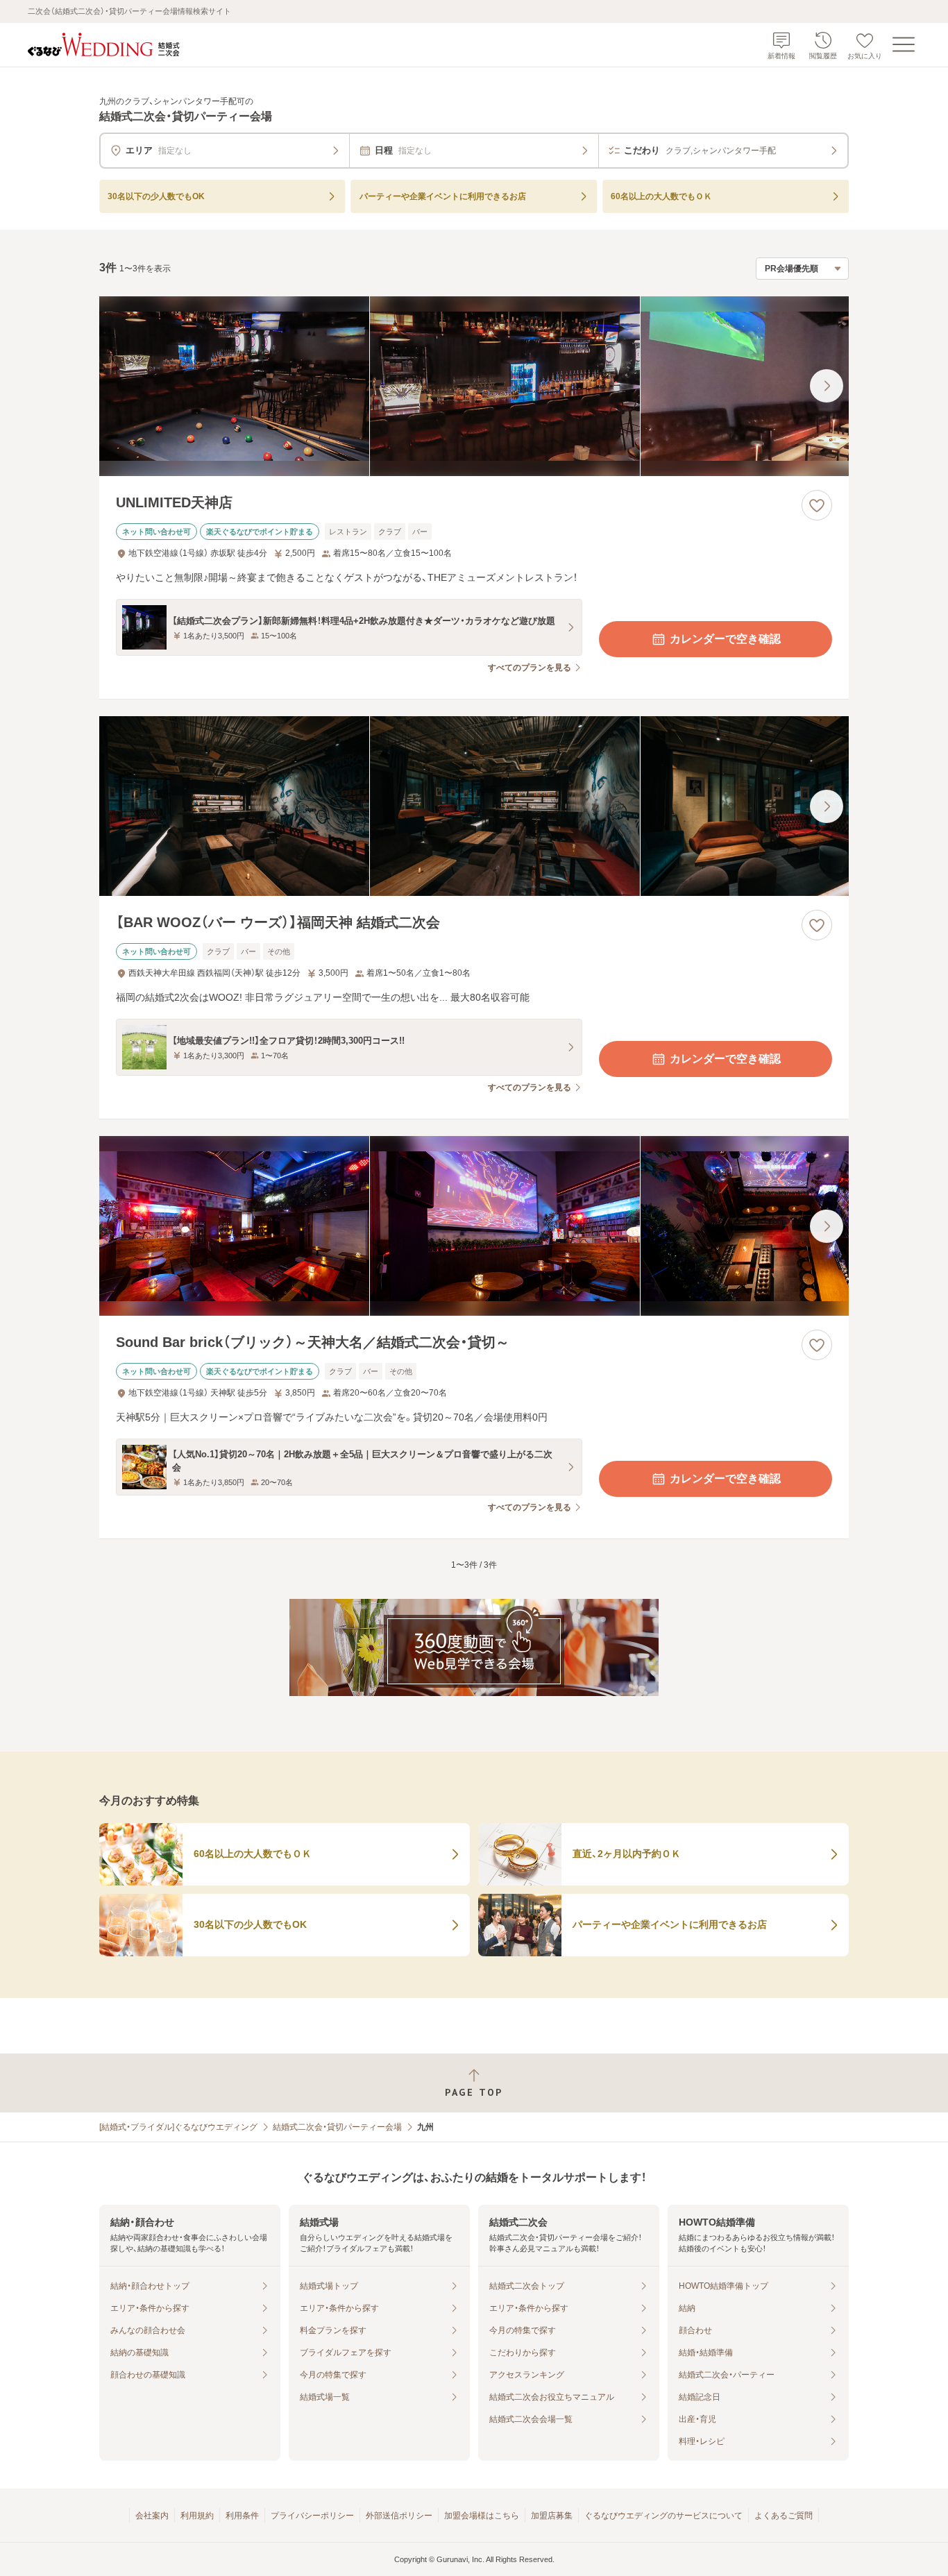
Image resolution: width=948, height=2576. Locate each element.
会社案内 (152, 2516)
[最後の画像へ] (827, 386)
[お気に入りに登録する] (817, 505)
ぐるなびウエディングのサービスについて (663, 2516)
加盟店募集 (552, 2516)
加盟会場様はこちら (482, 2516)
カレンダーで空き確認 (725, 639)
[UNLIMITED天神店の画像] (474, 386)
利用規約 (197, 2516)
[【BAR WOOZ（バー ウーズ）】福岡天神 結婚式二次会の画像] (474, 806)
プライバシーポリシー (312, 2516)
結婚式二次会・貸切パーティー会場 (337, 2127)
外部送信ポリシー (399, 2516)
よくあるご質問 (784, 2516)
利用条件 (242, 2516)
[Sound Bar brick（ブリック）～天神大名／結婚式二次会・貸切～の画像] (474, 1226)
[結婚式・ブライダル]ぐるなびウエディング (178, 2127)
